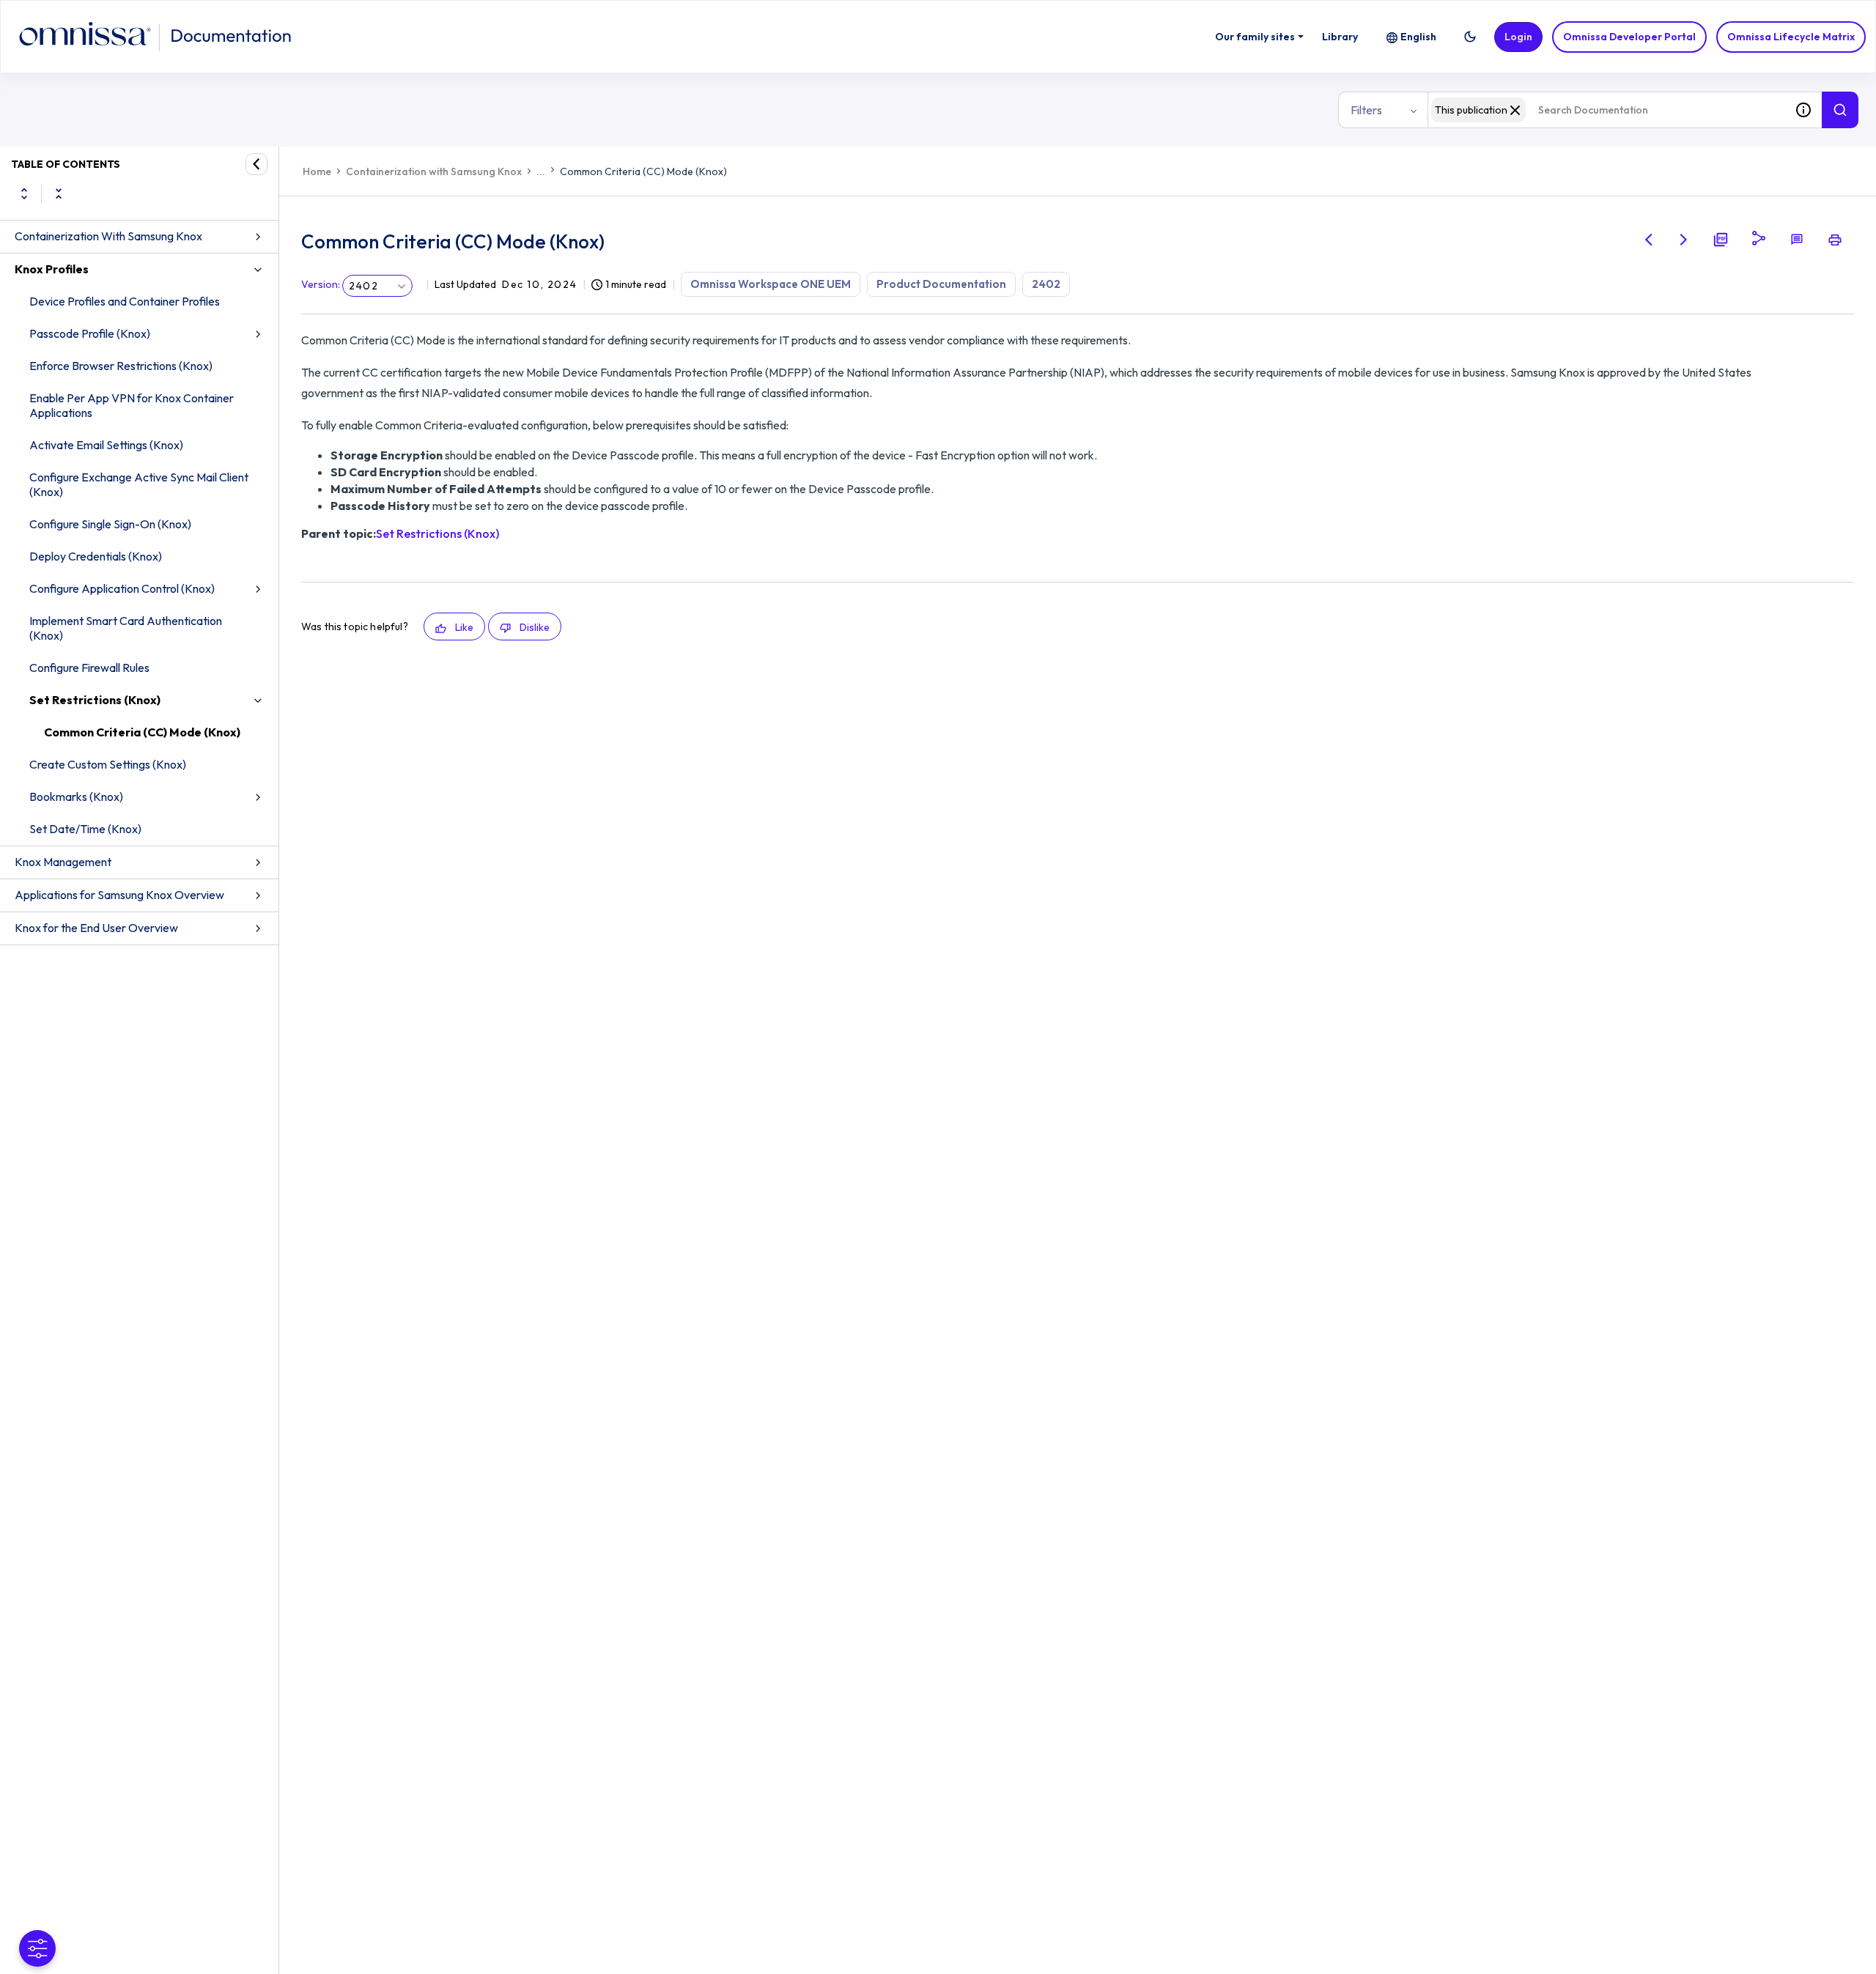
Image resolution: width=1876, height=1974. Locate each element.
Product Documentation (941, 284)
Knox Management (63, 862)
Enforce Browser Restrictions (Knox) (121, 366)
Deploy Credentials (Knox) (96, 556)
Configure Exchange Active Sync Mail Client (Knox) (139, 484)
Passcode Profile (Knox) (90, 333)
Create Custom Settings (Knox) (108, 764)
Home (317, 171)
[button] (1470, 37)
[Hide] (256, 164)
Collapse (59, 193)
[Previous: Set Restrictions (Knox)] (1649, 240)
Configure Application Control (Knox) (122, 588)
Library (1340, 37)
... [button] (541, 171)
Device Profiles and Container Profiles (125, 301)
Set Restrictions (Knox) (95, 700)
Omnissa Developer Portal (1629, 37)
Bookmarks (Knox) (76, 796)
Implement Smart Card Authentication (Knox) (126, 628)
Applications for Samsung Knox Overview (119, 895)
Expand (24, 193)
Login (1518, 37)
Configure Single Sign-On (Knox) (110, 524)
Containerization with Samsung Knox (434, 171)
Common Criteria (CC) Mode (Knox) (142, 732)
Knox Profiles (52, 269)
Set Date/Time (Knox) (85, 829)
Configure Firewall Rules (89, 668)
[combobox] (1606, 110)
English (1418, 37)
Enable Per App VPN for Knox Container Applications (132, 405)
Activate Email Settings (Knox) (106, 445)
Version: (321, 284)
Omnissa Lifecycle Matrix (1791, 37)
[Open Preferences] (37, 1948)
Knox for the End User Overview (96, 928)
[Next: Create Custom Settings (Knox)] (1684, 240)
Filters (1366, 110)
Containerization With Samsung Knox (108, 236)
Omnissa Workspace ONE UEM (771, 284)
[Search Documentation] (1840, 110)
